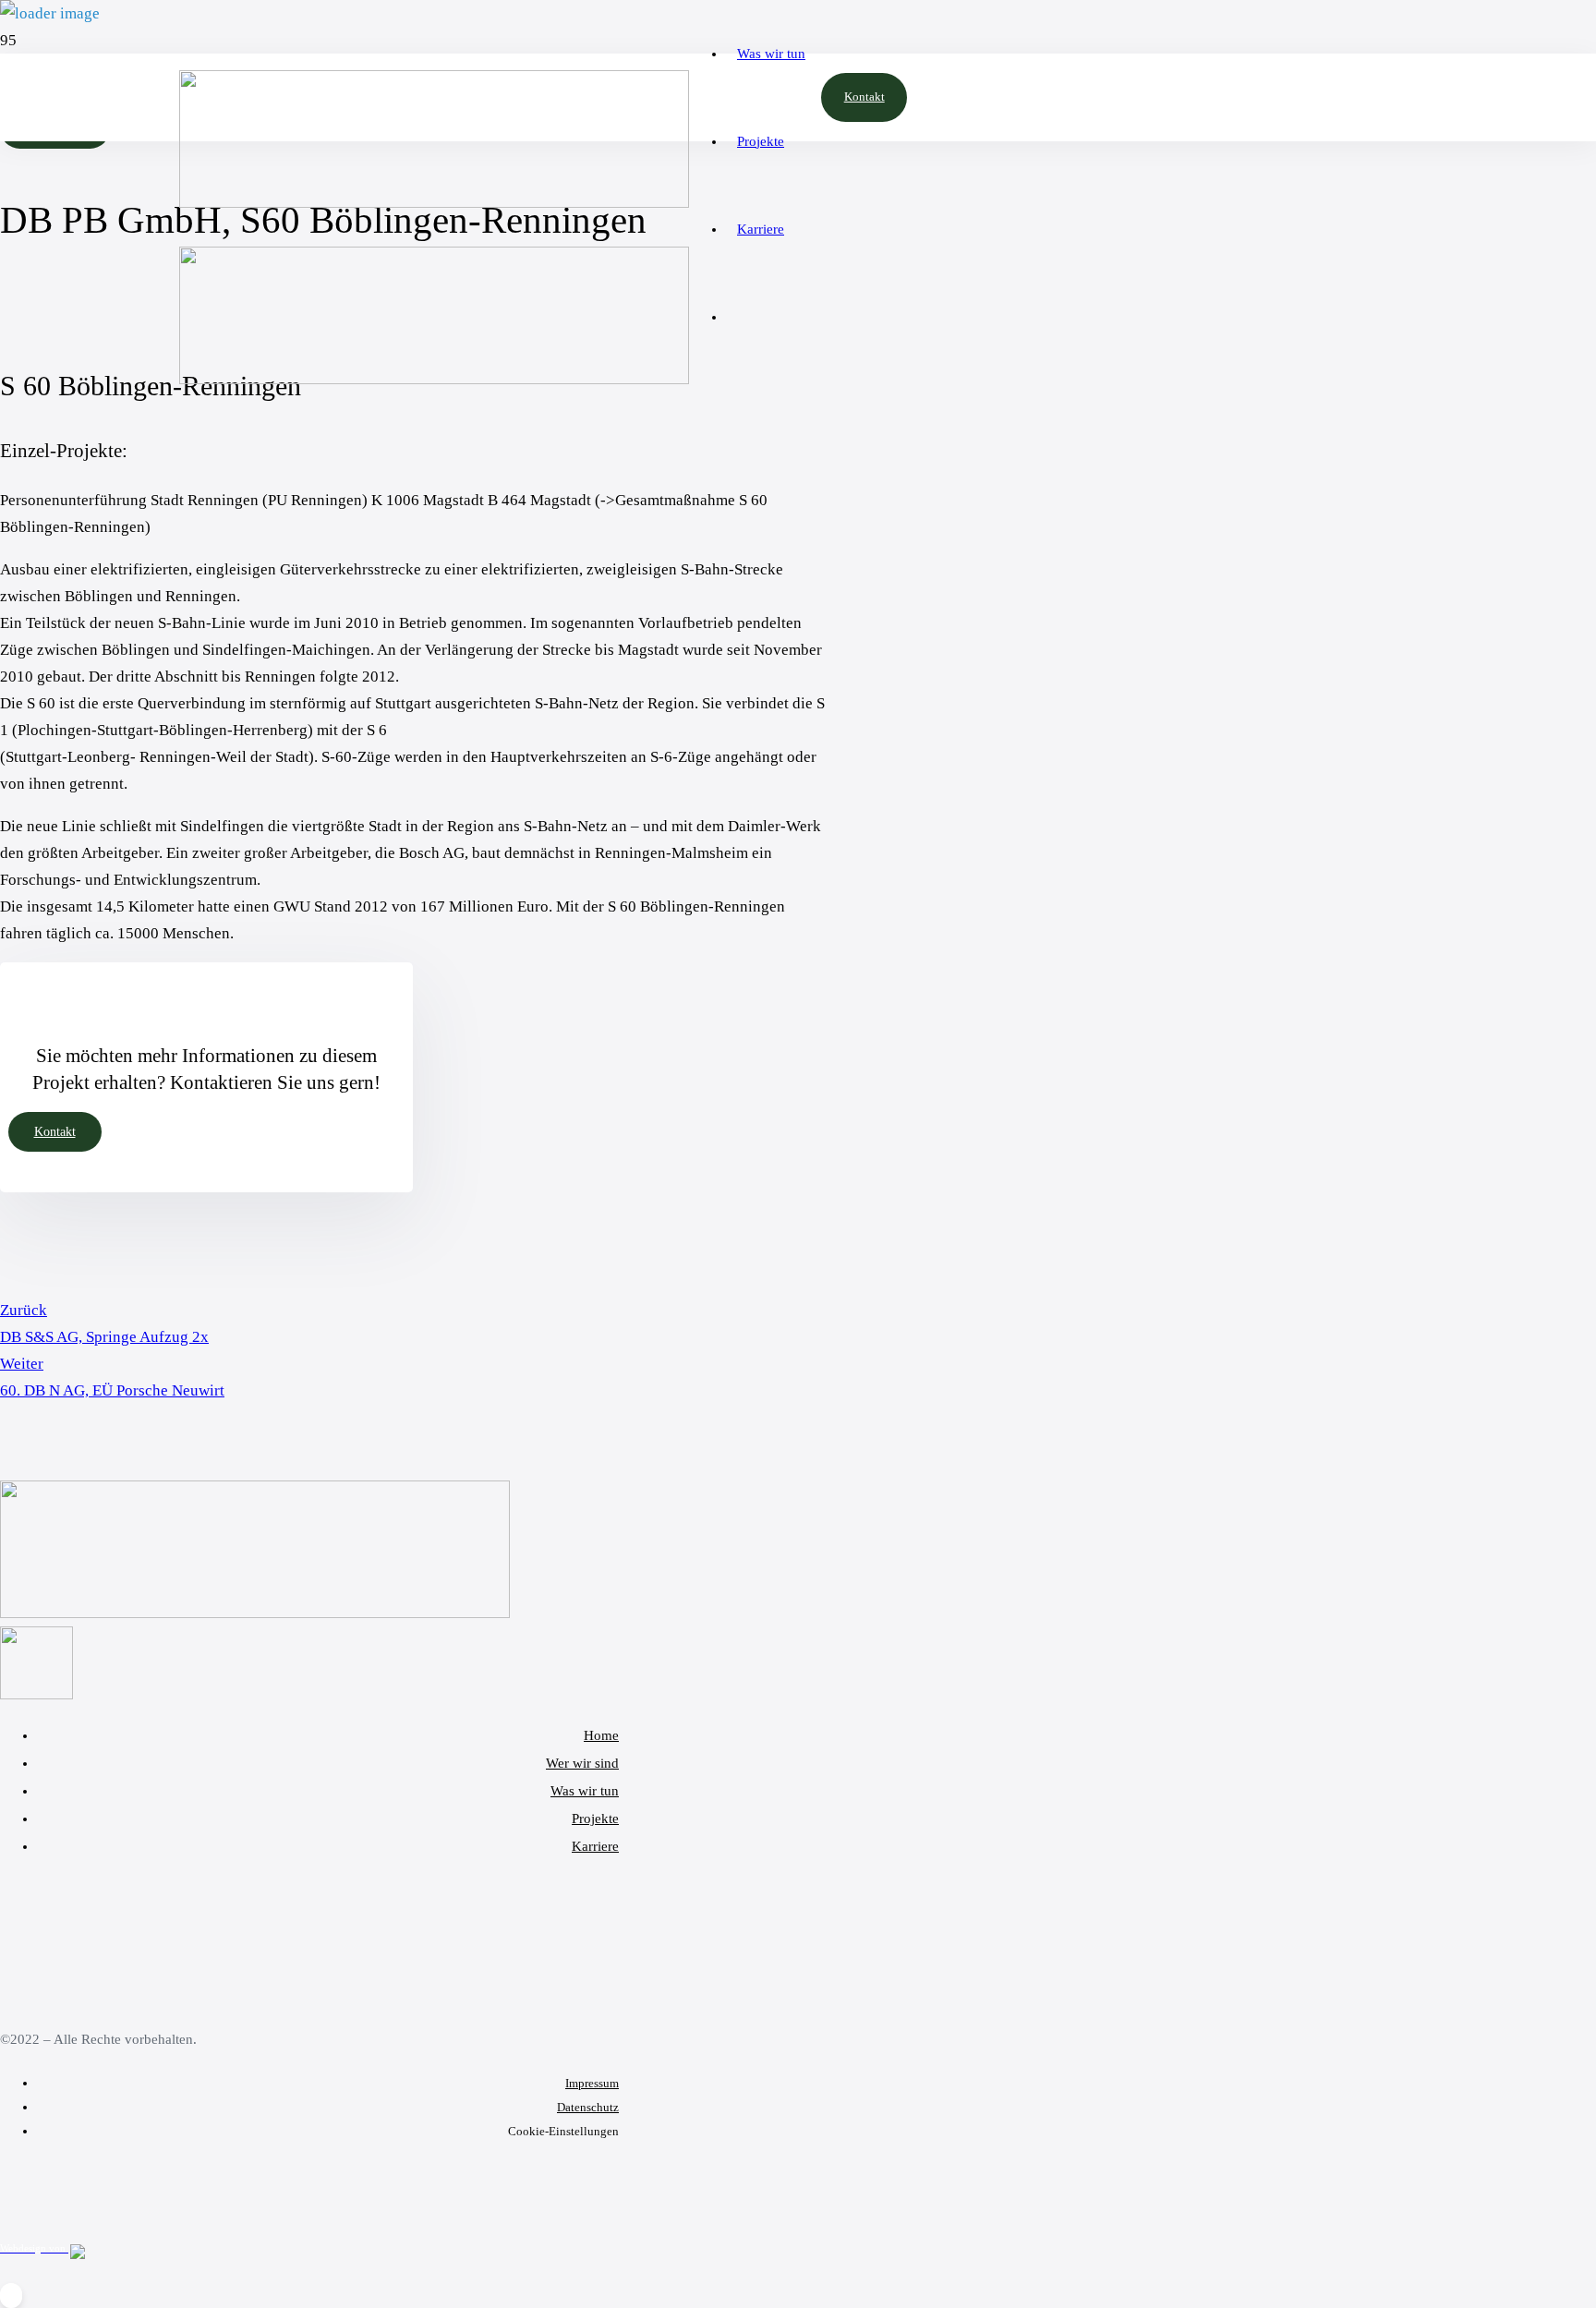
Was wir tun (585, 1791)
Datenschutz (588, 2107)
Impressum (592, 2083)
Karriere (595, 1846)
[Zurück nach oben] (11, 2295)
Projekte (595, 1819)
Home (601, 1735)
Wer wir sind (582, 1763)
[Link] (255, 1613)
